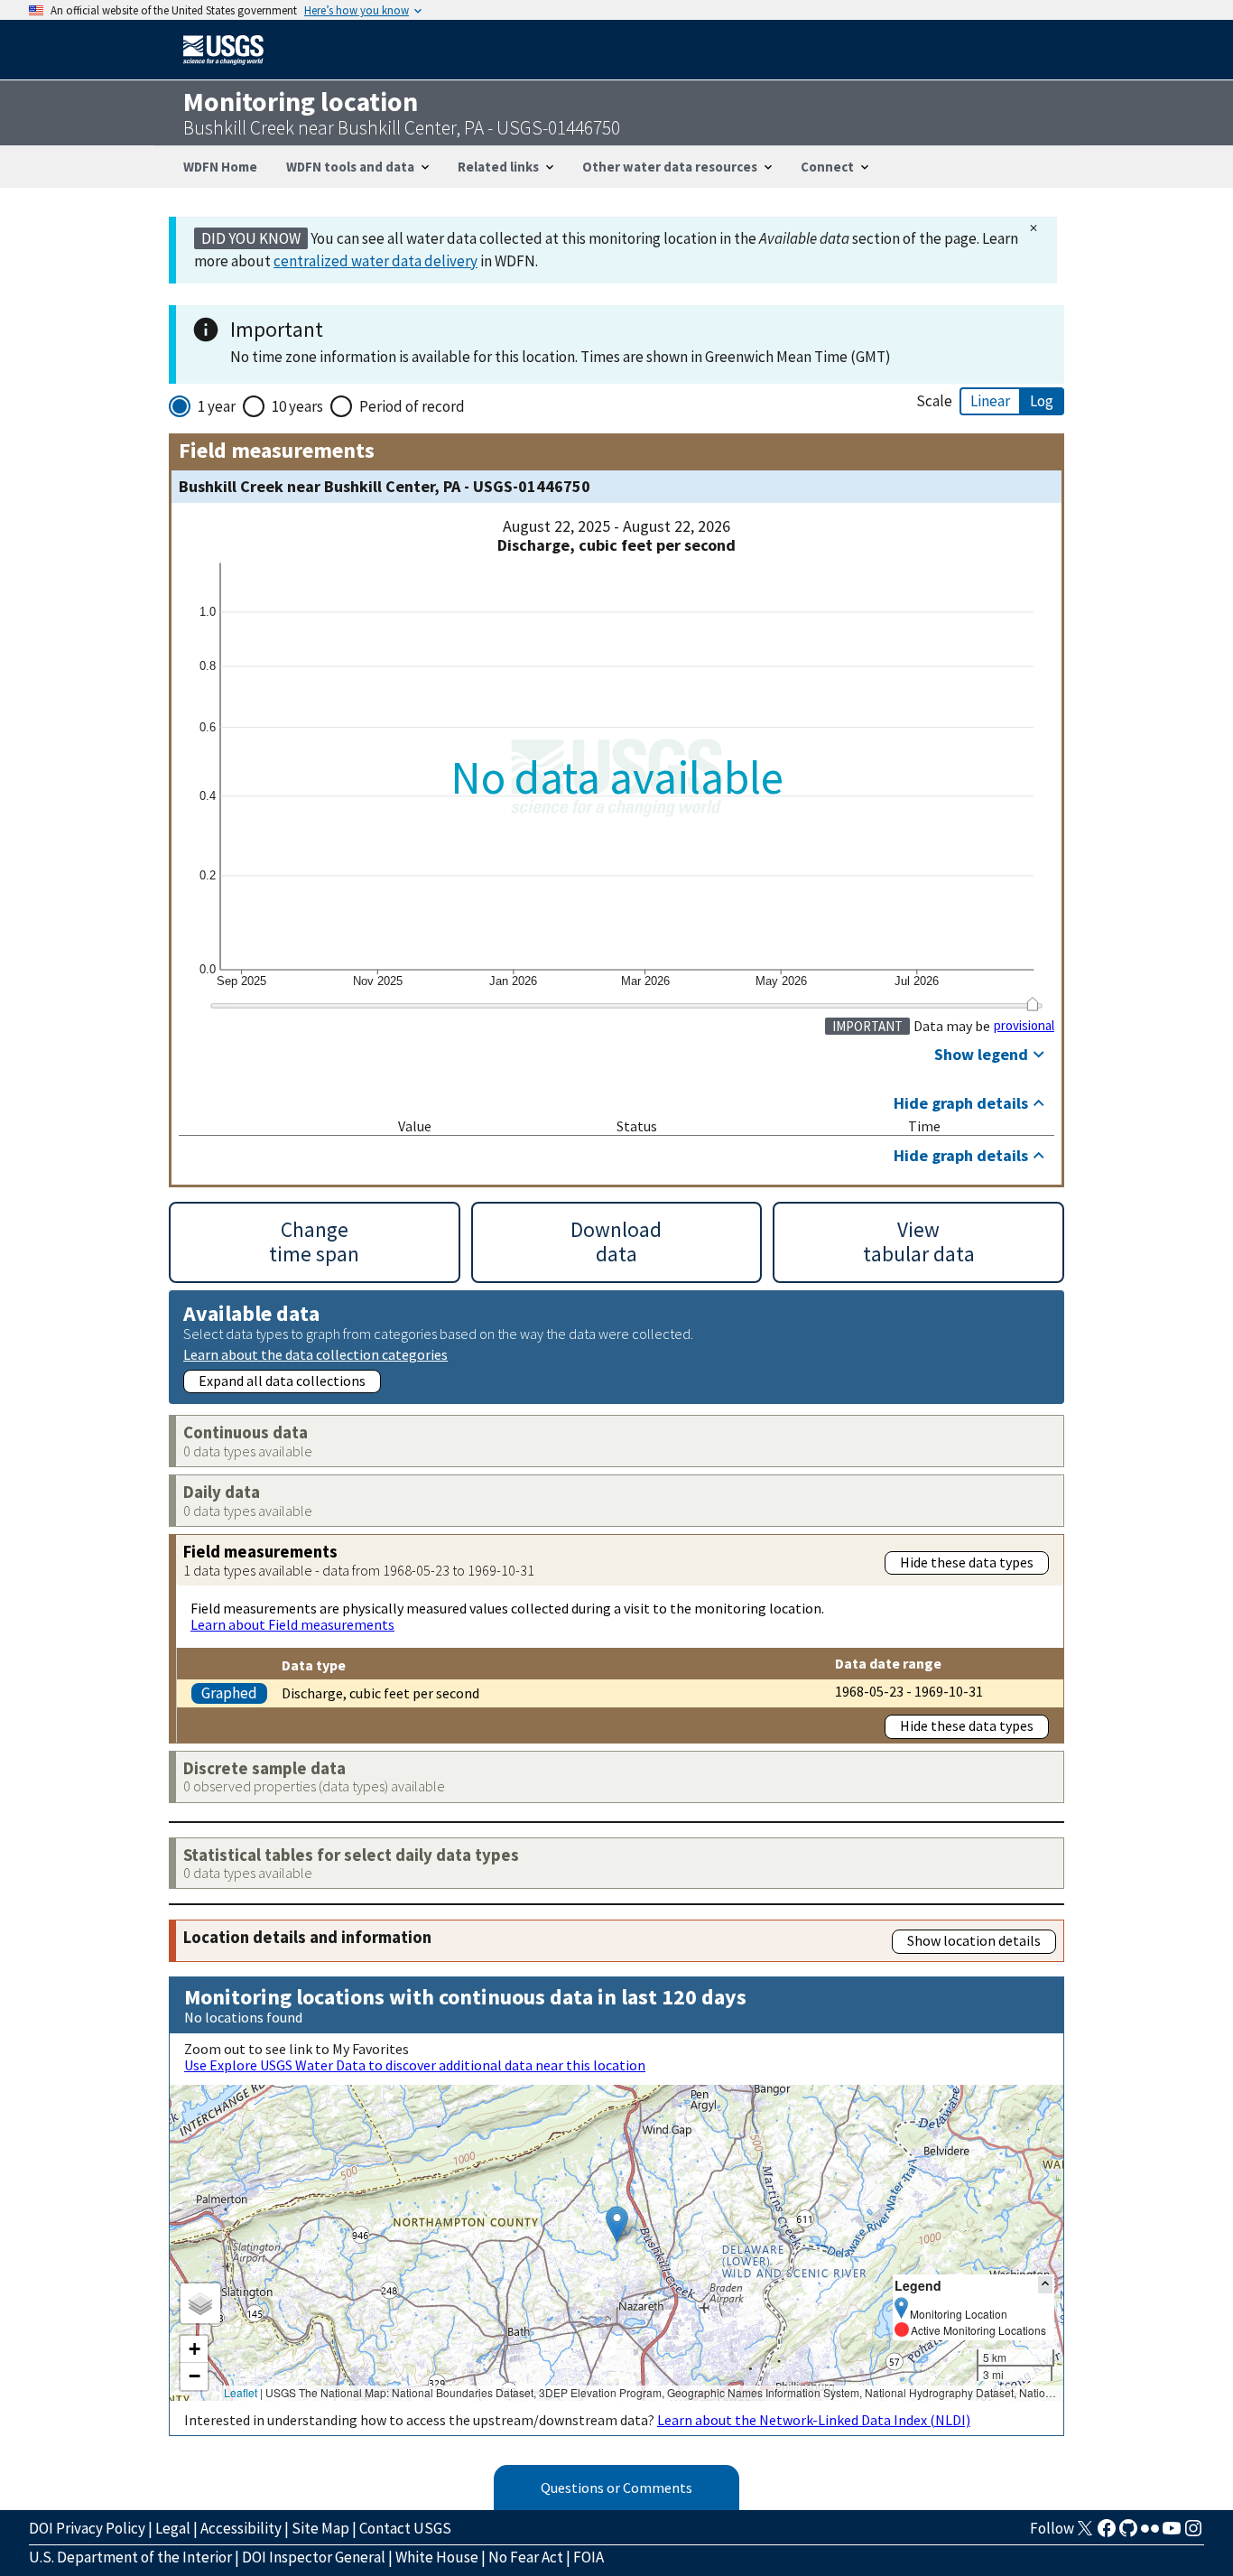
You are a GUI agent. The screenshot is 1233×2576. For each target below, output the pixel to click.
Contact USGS (405, 2528)
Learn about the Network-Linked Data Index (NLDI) (814, 2420)
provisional (1024, 1026)
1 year (217, 406)
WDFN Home (220, 167)
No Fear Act (526, 2557)
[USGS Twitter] (1085, 2534)
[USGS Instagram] (1193, 2534)
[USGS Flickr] (1150, 2534)
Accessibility (241, 2528)
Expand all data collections (282, 1381)
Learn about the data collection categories (315, 1354)
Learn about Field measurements (292, 1624)
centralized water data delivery (375, 261)
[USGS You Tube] (1172, 2534)
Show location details (974, 1940)
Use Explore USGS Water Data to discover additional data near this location (415, 2065)
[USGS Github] (1128, 2534)
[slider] (1032, 1004)
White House (437, 2557)
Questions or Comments (616, 2488)
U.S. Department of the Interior (130, 2557)
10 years (297, 406)
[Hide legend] (1045, 2285)
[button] (617, 2224)
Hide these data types (967, 1562)
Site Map (320, 2528)
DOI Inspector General (314, 2557)
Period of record (412, 406)
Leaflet (241, 2392)
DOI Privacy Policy (87, 2528)
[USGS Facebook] (1107, 2534)
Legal (173, 2528)
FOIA (589, 2557)
